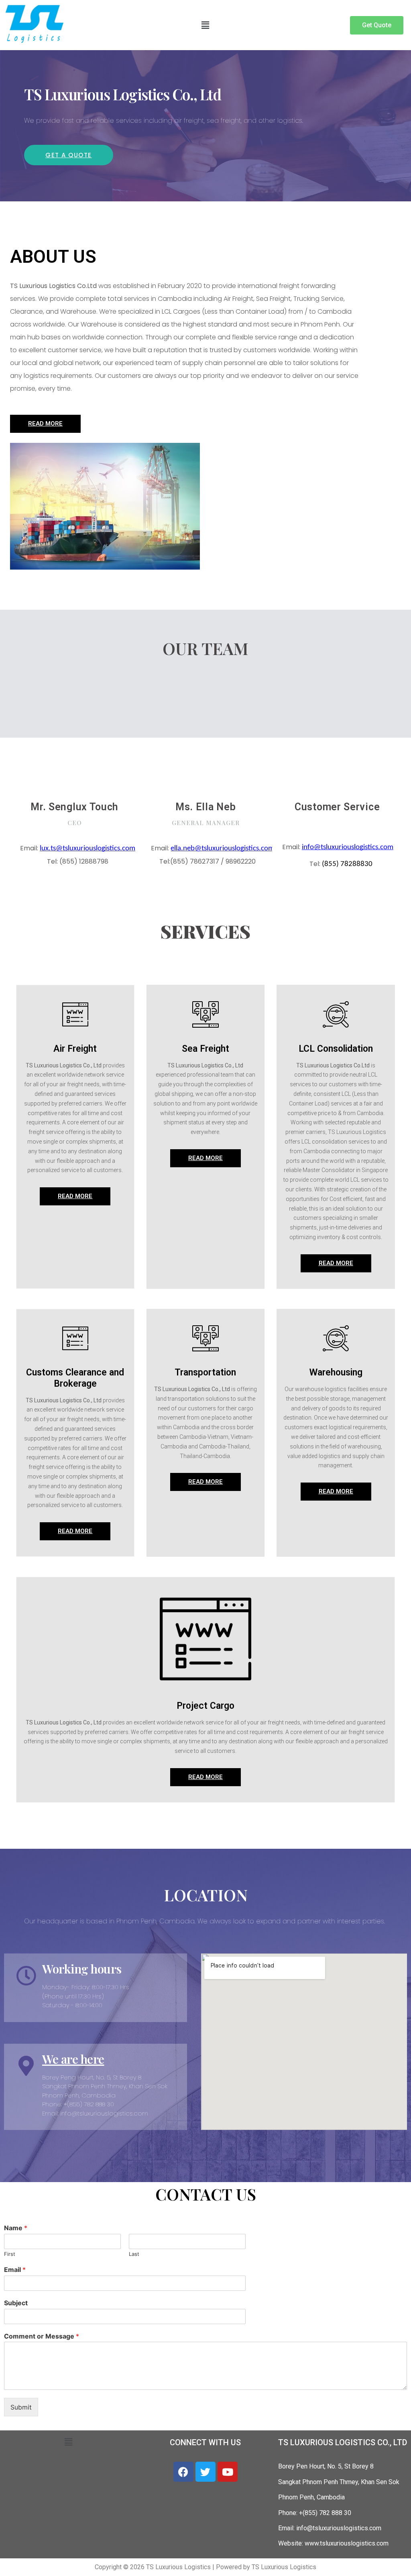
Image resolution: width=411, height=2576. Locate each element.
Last (134, 2254)
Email (15, 2270)
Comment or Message (42, 2336)
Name (16, 2228)
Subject (16, 2303)
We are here (73, 2059)
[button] (205, 25)
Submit (21, 2407)
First (10, 2254)
